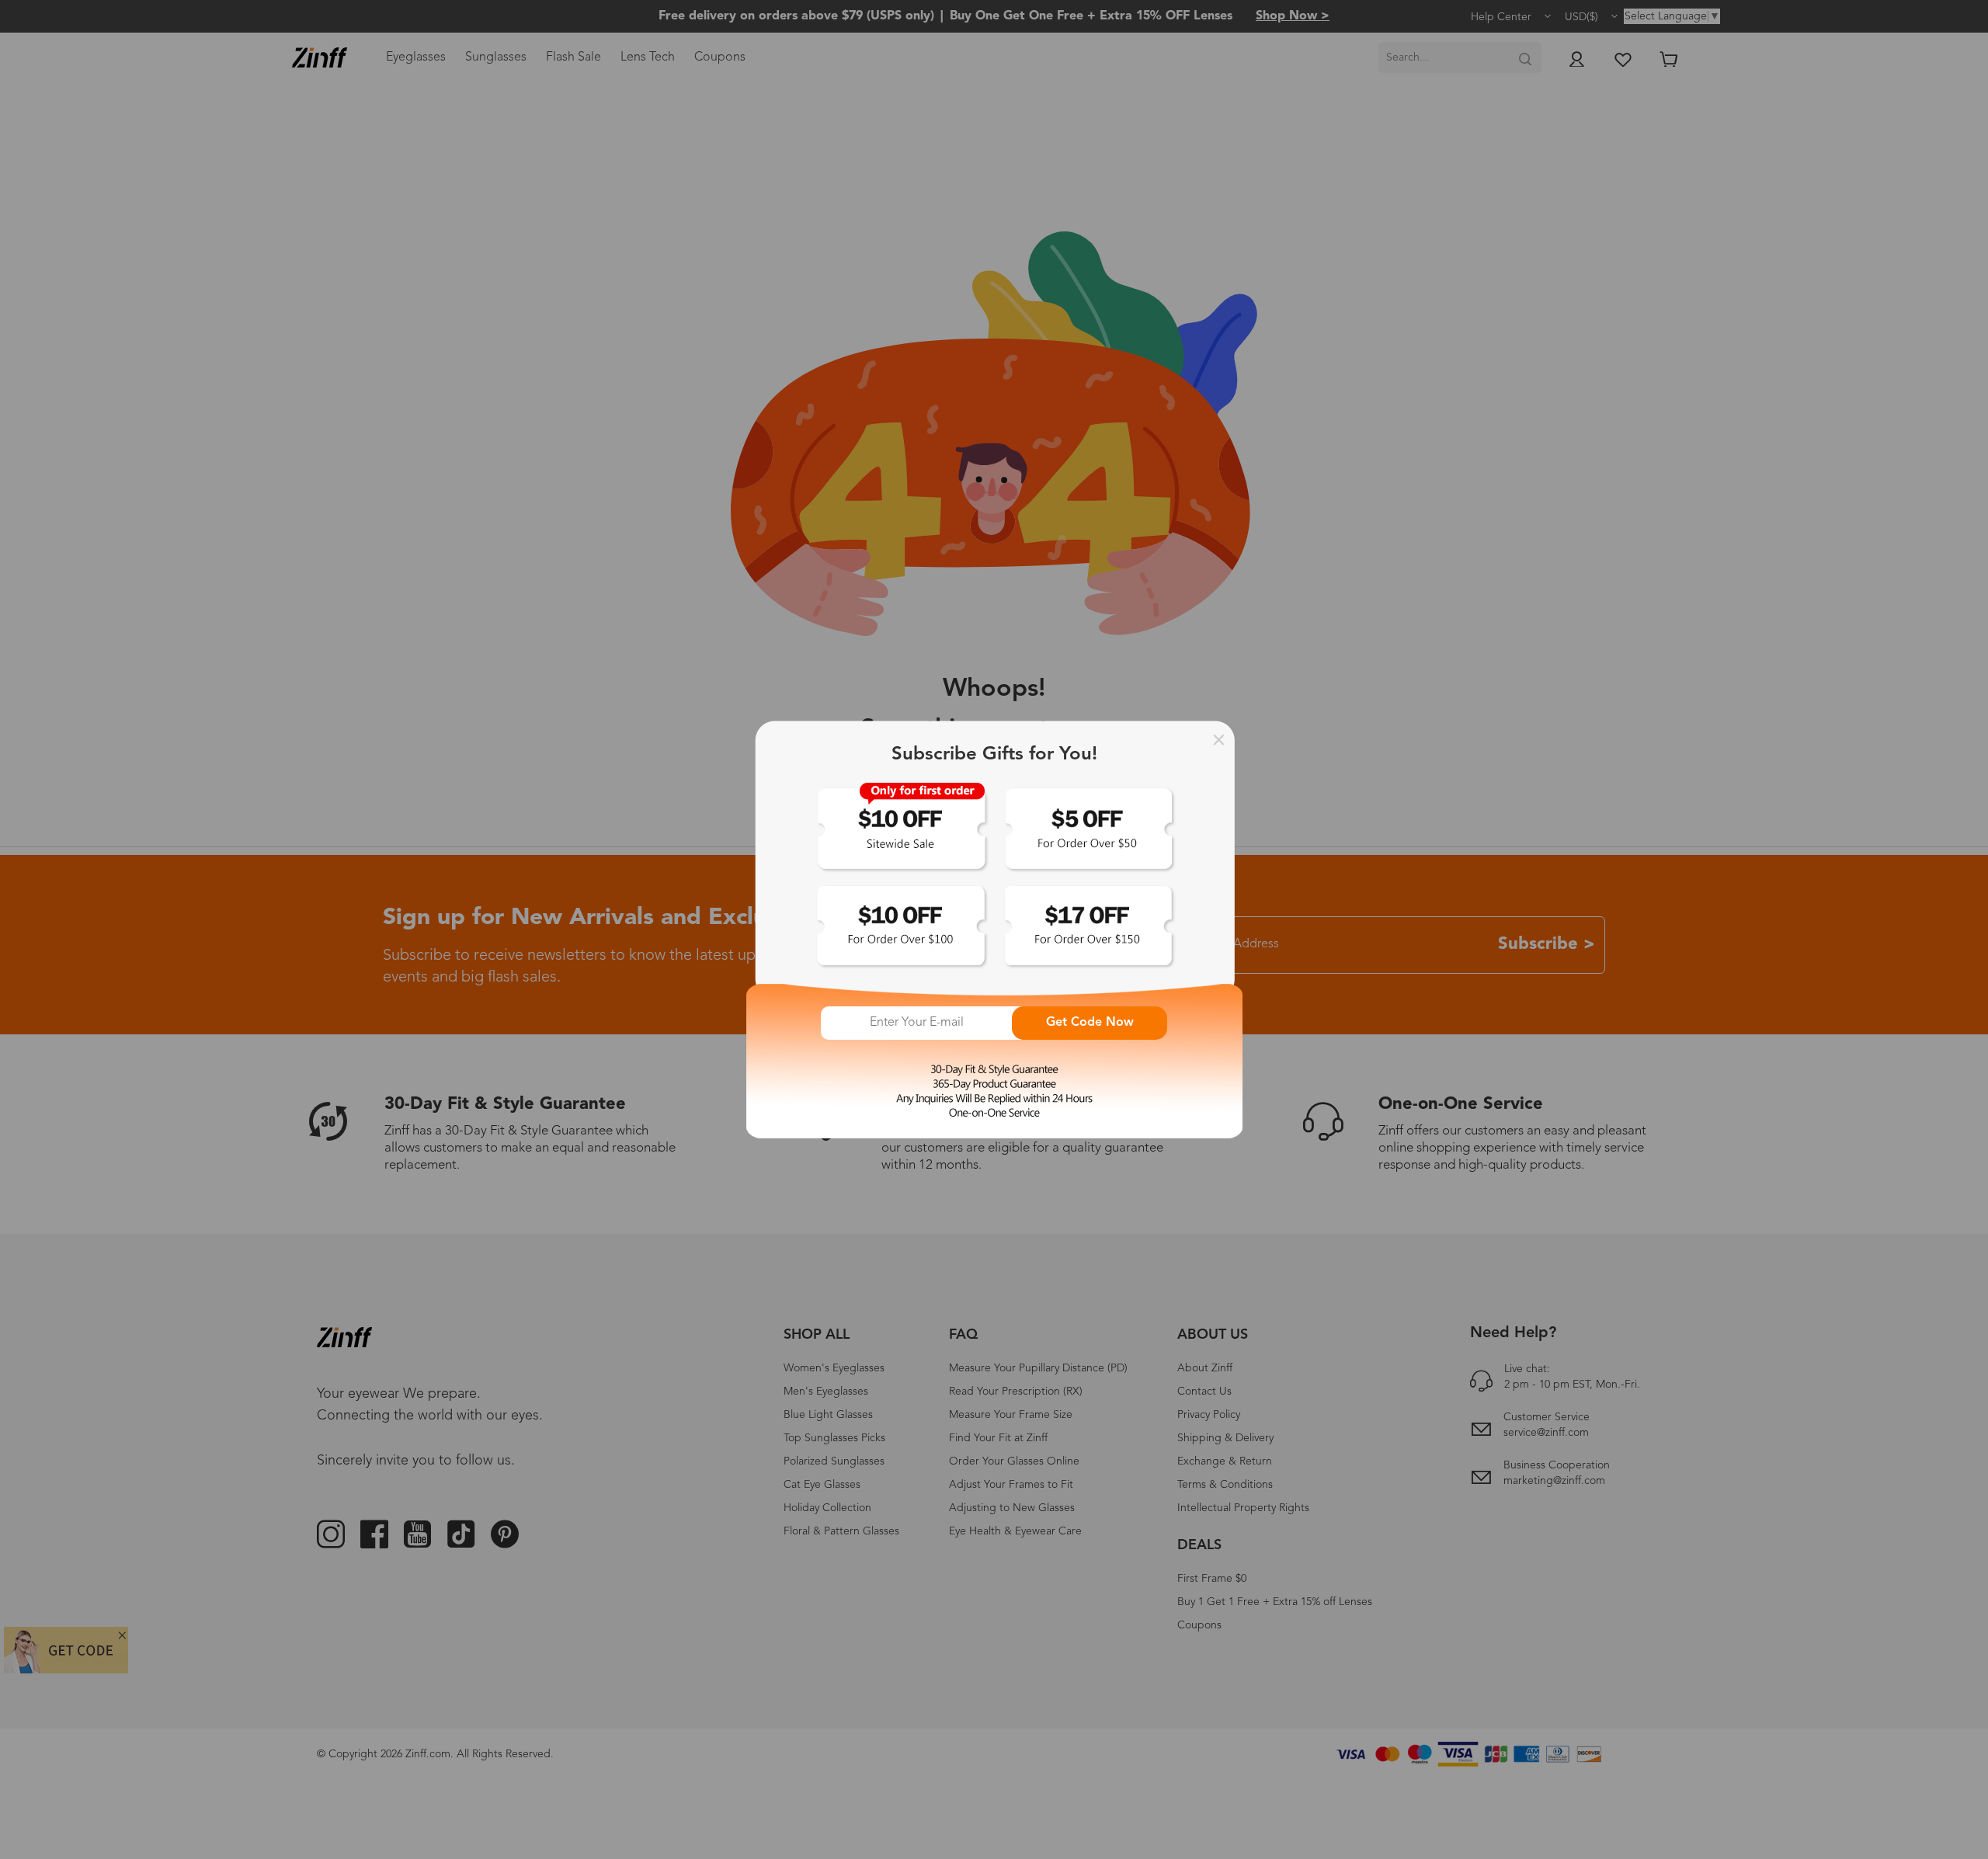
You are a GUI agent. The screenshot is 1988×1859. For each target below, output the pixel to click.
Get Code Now (1090, 1023)
